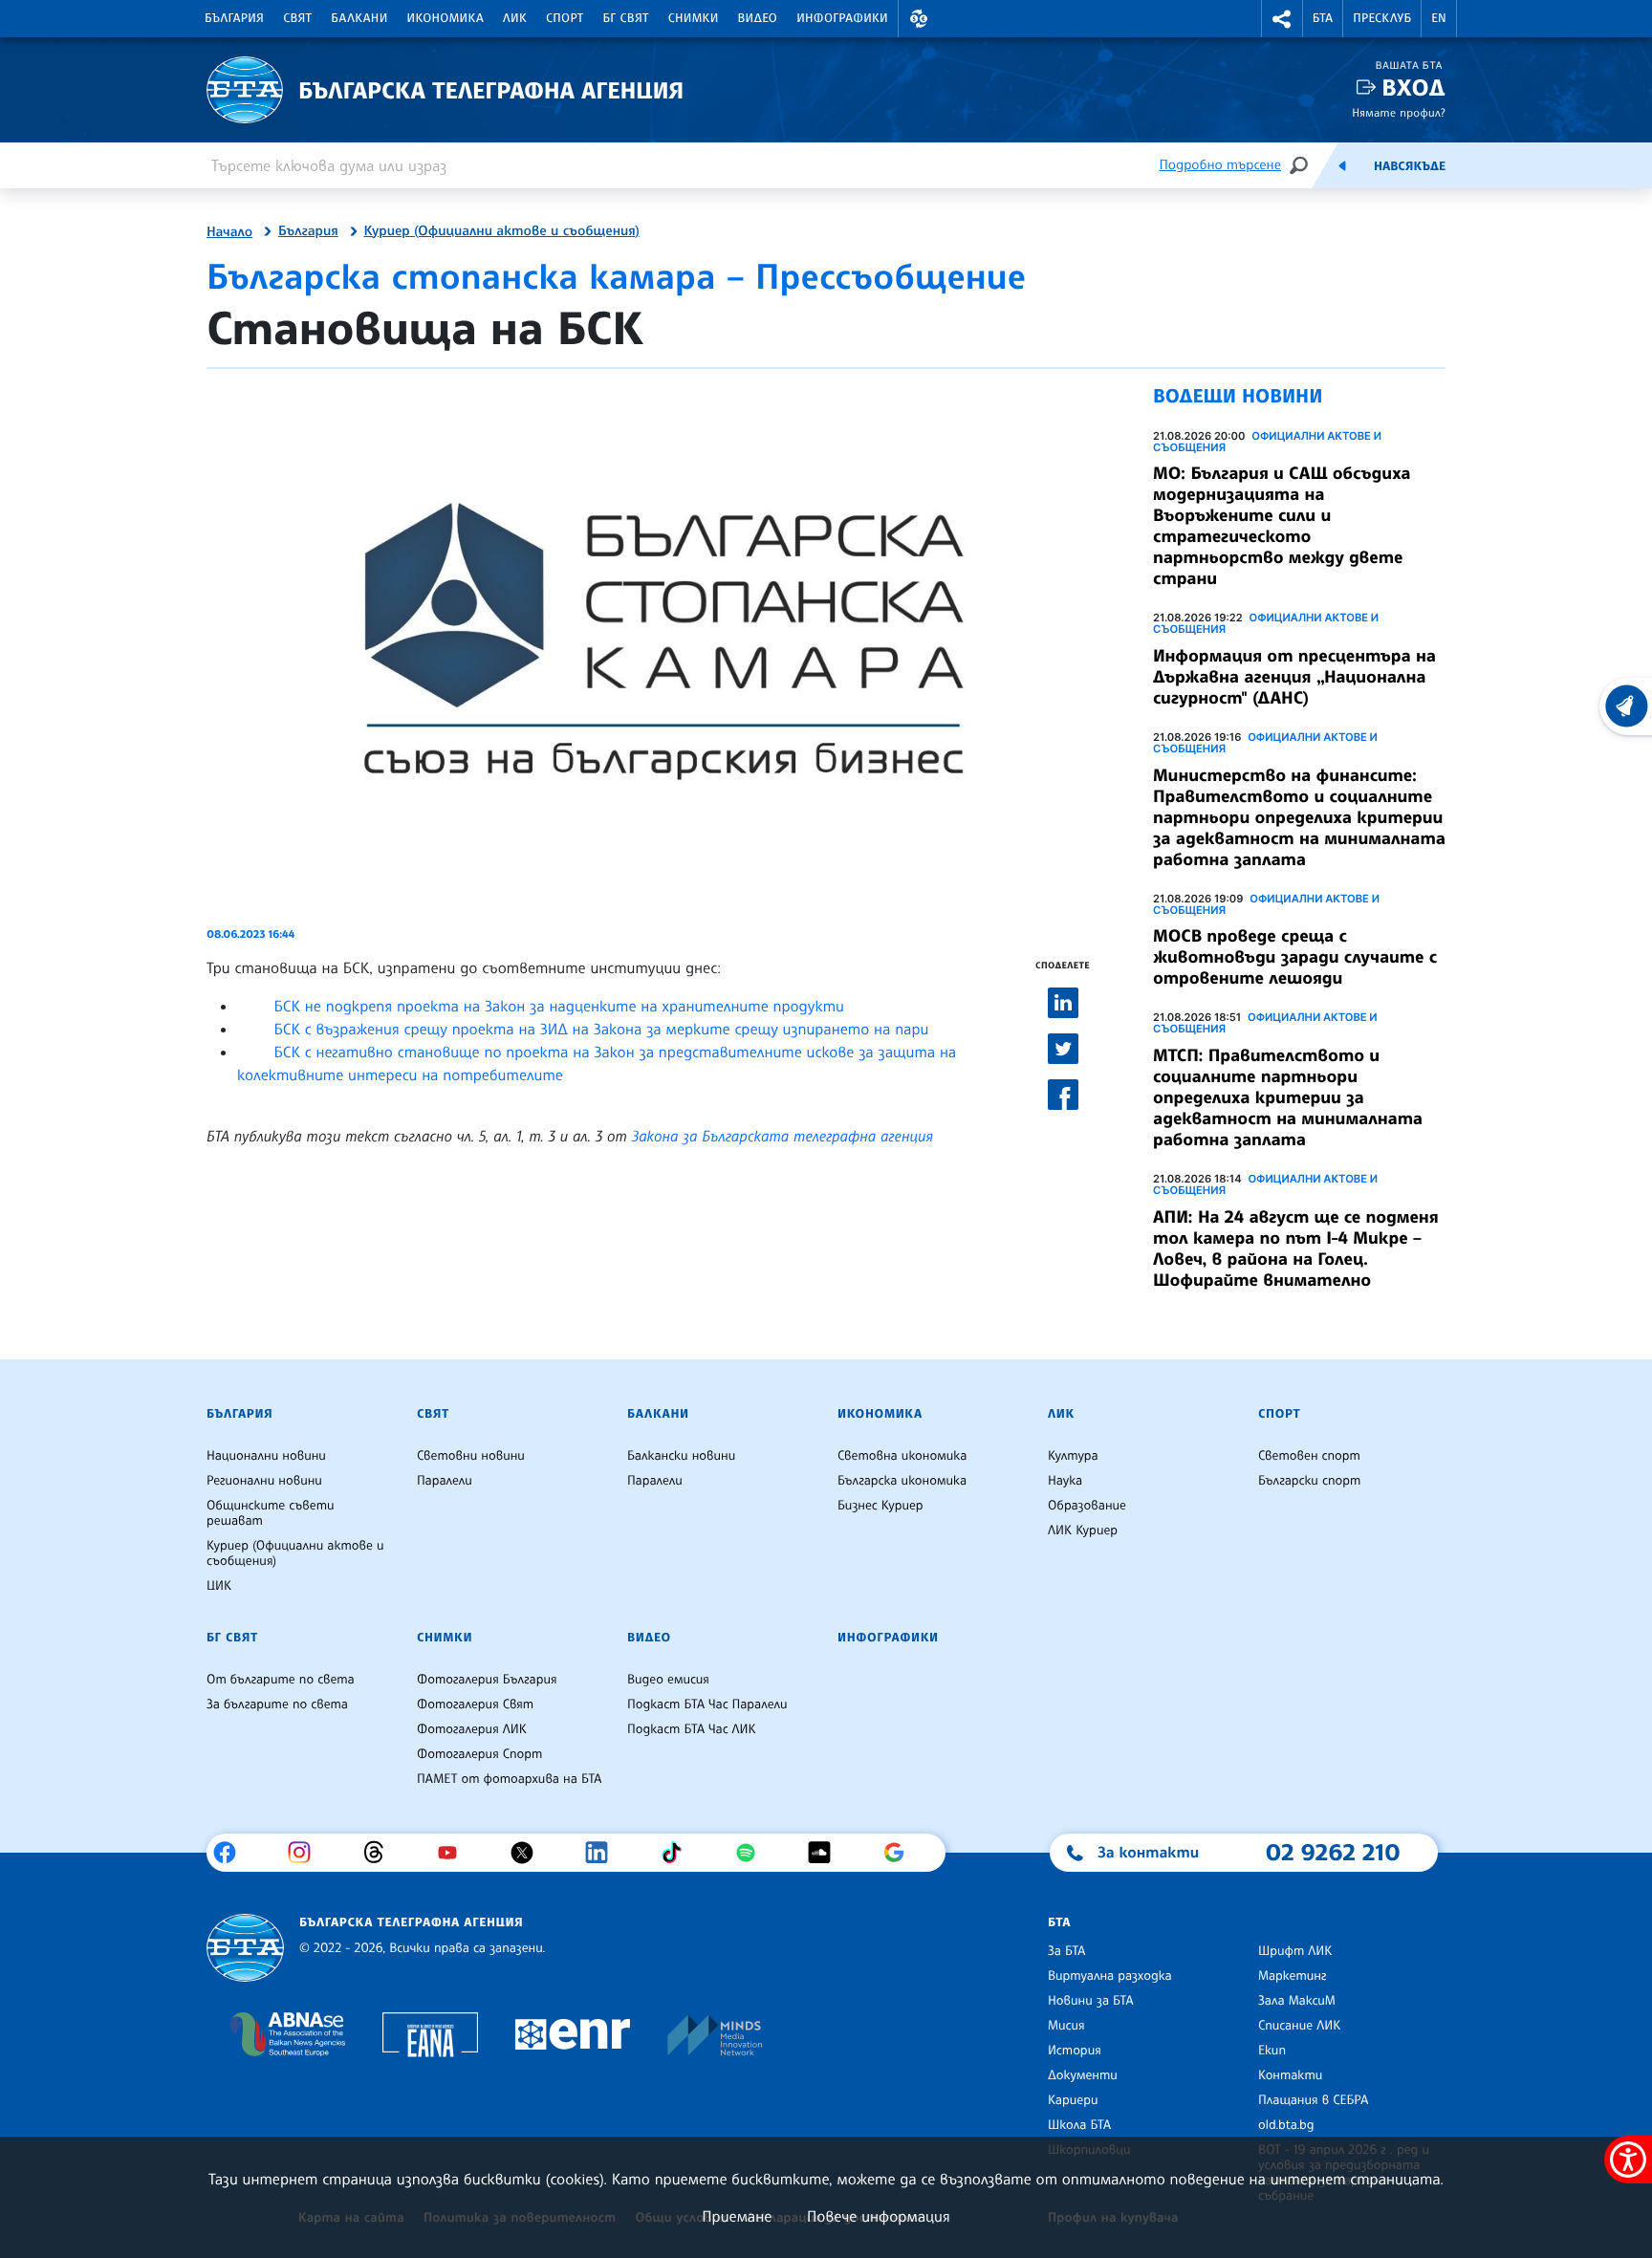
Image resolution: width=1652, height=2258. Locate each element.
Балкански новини (681, 1456)
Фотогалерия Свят (475, 1704)
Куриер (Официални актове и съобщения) (502, 231)
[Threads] (381, 1853)
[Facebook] (232, 1853)
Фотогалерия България (487, 1680)
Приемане (737, 2216)
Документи (1083, 2075)
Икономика (446, 18)
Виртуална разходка (1110, 1976)
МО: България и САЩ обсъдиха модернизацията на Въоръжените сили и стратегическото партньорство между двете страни (1282, 526)
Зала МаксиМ (1297, 2001)
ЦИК (219, 1586)
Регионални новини (264, 1481)
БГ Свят (626, 18)
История (1075, 2051)
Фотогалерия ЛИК (472, 1729)
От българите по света (281, 1680)
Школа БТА (1079, 2125)
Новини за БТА (1091, 2001)
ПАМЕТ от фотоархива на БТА (509, 1779)
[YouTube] (455, 1853)
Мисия (1066, 2026)
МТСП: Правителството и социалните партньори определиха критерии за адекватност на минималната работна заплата (1288, 1097)
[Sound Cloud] (826, 1853)
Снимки (694, 18)
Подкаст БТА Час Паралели (707, 1704)
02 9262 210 (1333, 1852)
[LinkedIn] (604, 1853)
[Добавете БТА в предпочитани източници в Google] (901, 1853)
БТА (1323, 18)
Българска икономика (902, 1481)
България (234, 18)
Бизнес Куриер (880, 1506)
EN (1439, 18)
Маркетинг (1292, 1976)
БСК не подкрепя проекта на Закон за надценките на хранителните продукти (559, 1006)
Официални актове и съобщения (1267, 442)
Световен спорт (1309, 1456)
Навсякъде (1410, 166)
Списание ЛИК (1299, 2026)
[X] (529, 1853)
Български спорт (1309, 1481)
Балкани (359, 18)
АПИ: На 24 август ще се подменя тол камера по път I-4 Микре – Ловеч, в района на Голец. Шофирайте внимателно (1296, 1248)
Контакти (1290, 2075)
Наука (1065, 1481)
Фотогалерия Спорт (479, 1754)
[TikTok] (678, 1853)
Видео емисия (668, 1680)
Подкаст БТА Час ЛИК (692, 1729)
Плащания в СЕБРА (1313, 2100)
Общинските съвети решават (271, 1513)
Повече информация (879, 2216)
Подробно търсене (1220, 165)
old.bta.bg (1286, 2125)
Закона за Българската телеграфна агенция (783, 1136)
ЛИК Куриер (1083, 1531)
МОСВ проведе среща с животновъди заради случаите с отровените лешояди (1295, 957)
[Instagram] (306, 1853)
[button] (919, 19)
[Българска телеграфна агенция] (245, 1948)
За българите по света (277, 1704)
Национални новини (266, 1456)
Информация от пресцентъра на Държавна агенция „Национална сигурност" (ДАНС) (1294, 677)
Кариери (1073, 2100)
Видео (758, 18)
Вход (1413, 87)
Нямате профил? (1399, 112)
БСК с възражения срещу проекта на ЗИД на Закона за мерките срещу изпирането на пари (601, 1029)
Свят (297, 18)
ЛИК (515, 18)
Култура (1073, 1456)
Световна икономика (902, 1456)
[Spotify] (753, 1853)
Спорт (565, 18)
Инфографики (842, 18)
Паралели (445, 1481)
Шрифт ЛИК (1295, 1951)
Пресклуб (1382, 18)
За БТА (1066, 1951)
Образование (1087, 1506)
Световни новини (471, 1456)
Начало (229, 232)
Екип (1272, 2051)
